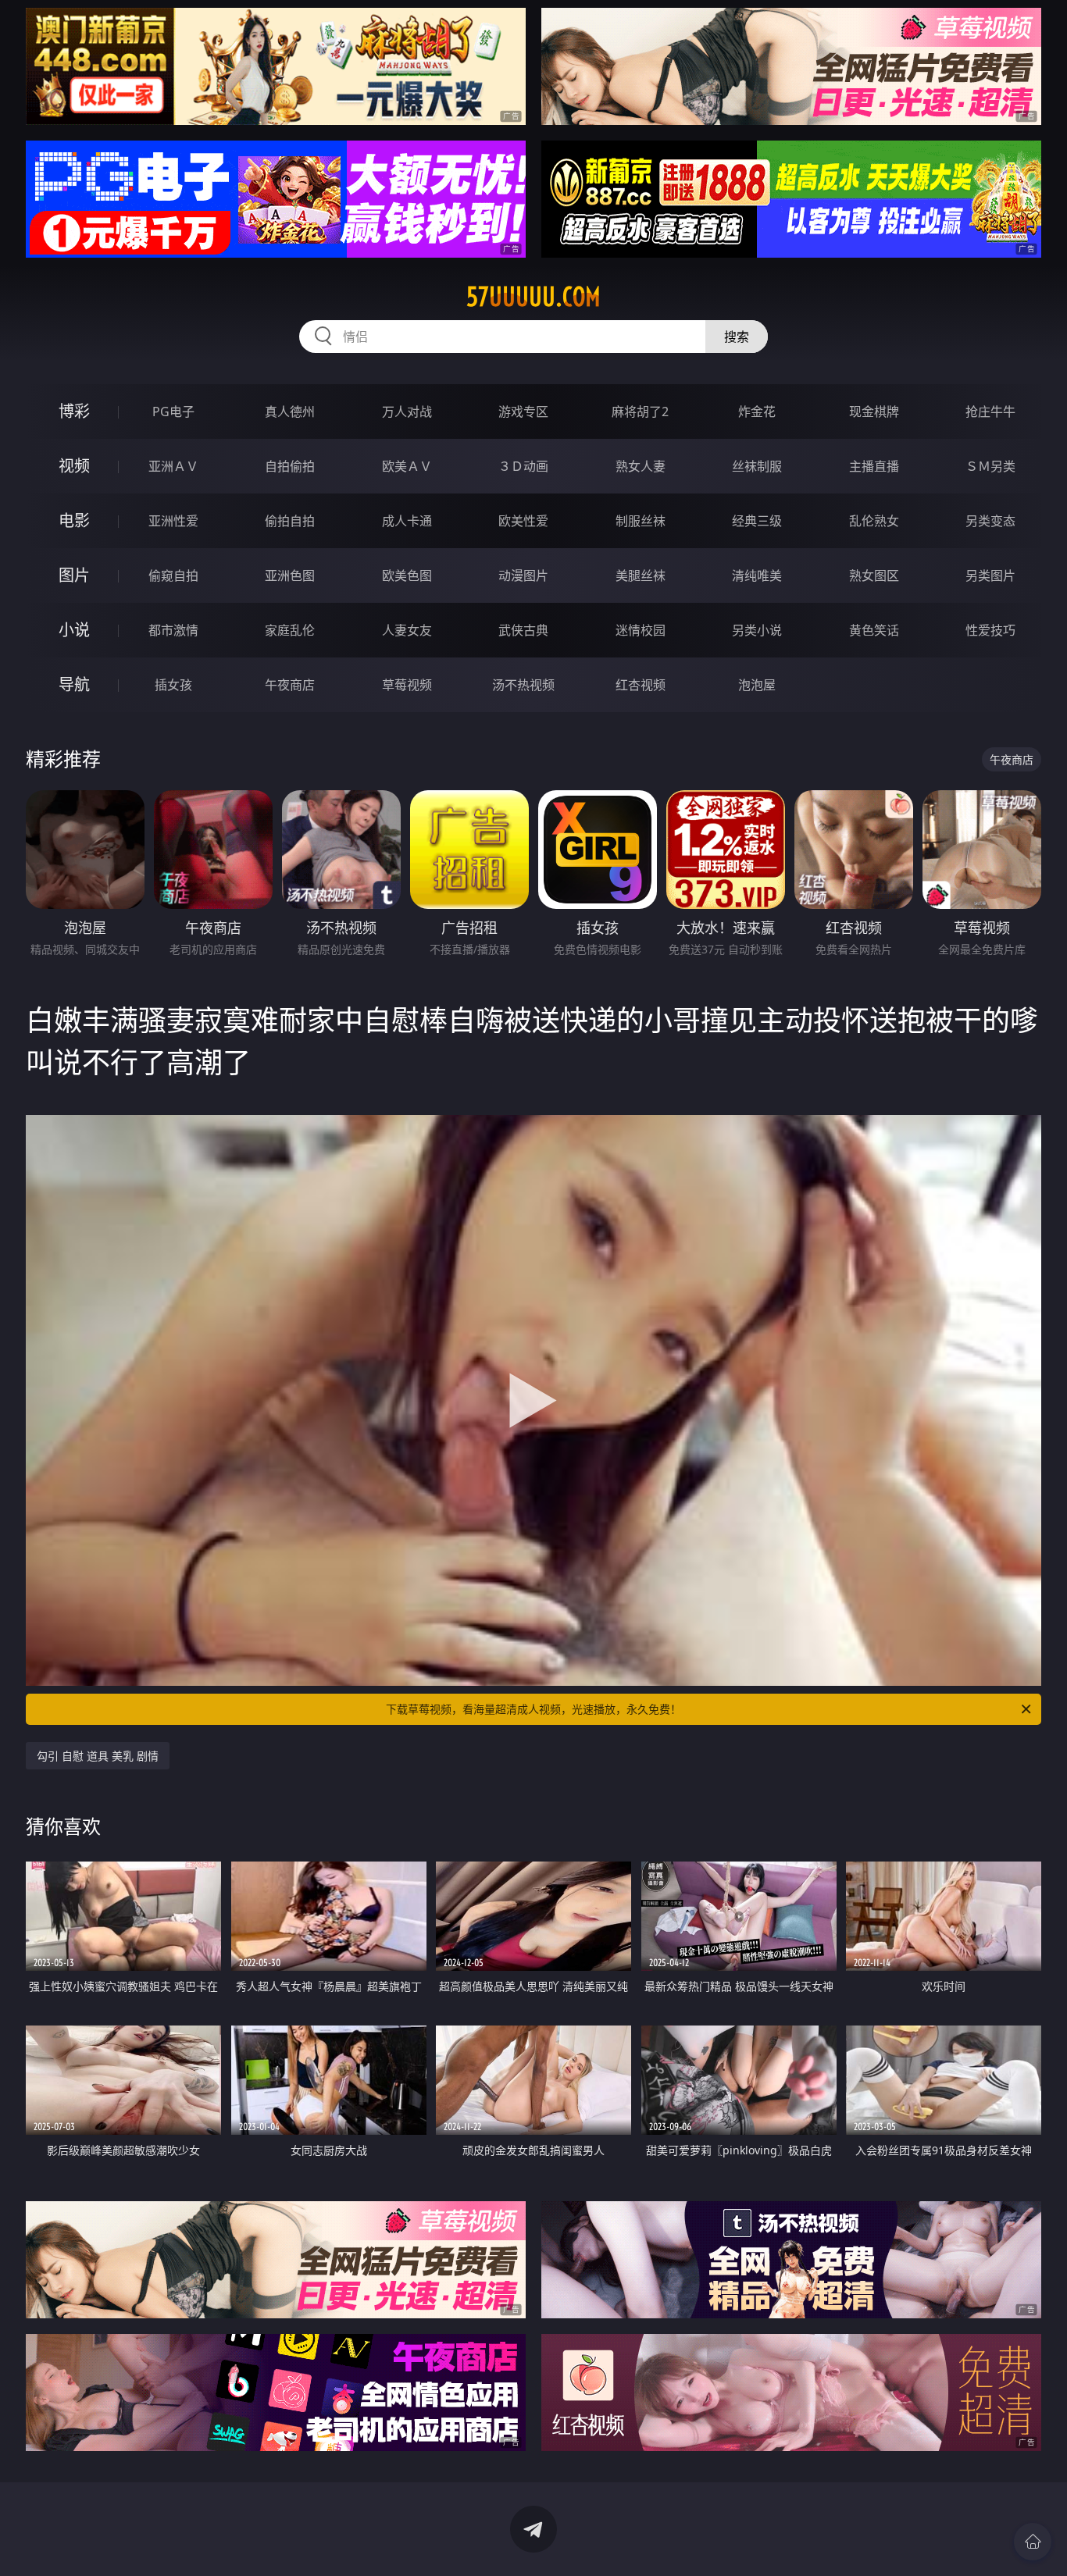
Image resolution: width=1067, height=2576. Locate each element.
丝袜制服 (757, 466)
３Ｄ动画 (523, 466)
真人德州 (290, 412)
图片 (74, 575)
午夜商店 (290, 685)
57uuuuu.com (533, 297)
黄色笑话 (874, 630)
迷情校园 (641, 630)
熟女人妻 (641, 466)
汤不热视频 (523, 685)
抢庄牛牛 (990, 412)
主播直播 (874, 466)
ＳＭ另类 (990, 466)
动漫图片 (523, 575)
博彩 (74, 411)
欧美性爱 (523, 521)
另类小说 (757, 630)
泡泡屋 (757, 685)
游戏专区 (523, 412)
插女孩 (173, 685)
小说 (74, 630)
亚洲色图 (290, 575)
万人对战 (407, 412)
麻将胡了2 (640, 412)
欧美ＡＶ (407, 466)
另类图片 (990, 575)
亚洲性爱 (173, 521)
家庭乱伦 (290, 630)
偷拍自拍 (290, 521)
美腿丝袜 (641, 575)
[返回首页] (1033, 2542)
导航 (74, 684)
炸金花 (757, 412)
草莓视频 (407, 685)
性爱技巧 (990, 630)
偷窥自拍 (173, 575)
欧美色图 (407, 575)
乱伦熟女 (874, 521)
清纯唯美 (757, 575)
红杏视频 (641, 685)
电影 (74, 520)
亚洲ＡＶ (173, 466)
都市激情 (173, 630)
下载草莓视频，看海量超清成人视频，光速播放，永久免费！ (533, 1709)
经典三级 (757, 521)
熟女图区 (874, 575)
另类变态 (990, 521)
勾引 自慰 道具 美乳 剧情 (98, 1756)
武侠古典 (523, 630)
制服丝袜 (641, 521)
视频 (74, 466)
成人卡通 (407, 521)
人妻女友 (407, 630)
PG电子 (173, 412)
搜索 (737, 337)
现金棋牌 (874, 412)
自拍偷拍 (290, 466)
